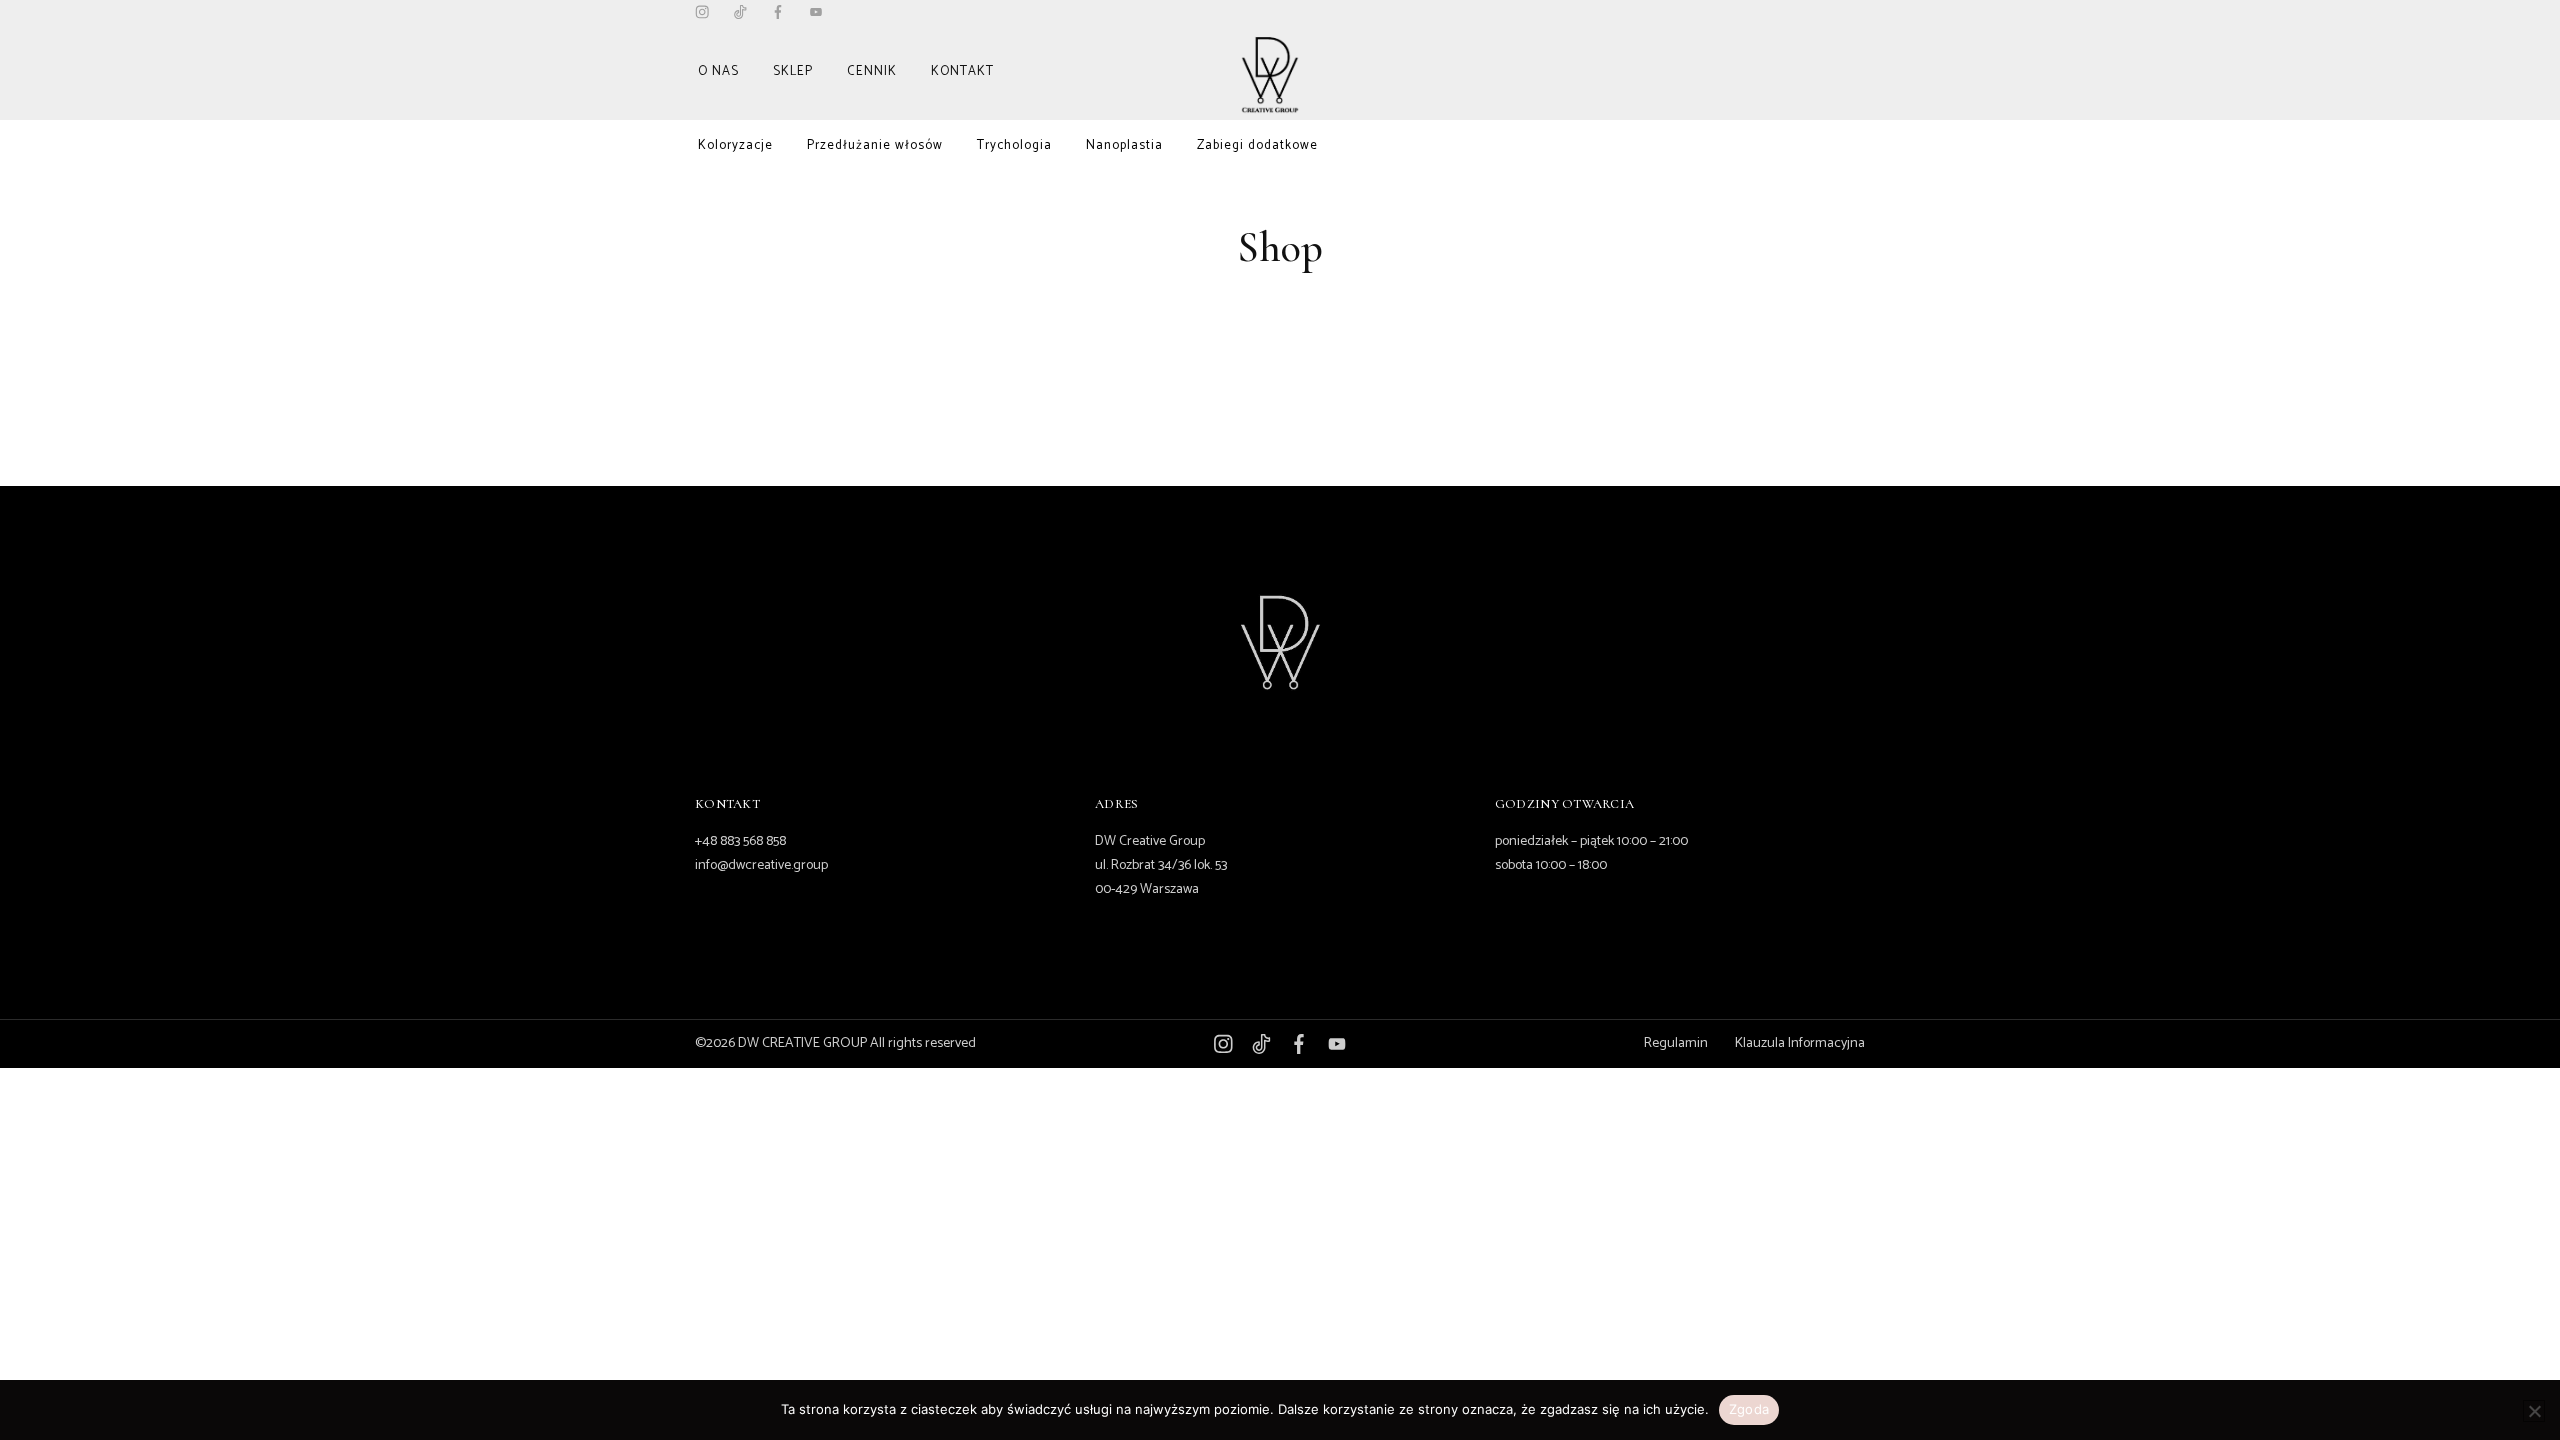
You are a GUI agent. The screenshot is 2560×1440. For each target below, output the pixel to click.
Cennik (872, 71)
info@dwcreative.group (761, 865)
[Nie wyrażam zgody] (2534, 1411)
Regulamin (1676, 1043)
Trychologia (1014, 145)
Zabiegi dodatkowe (1257, 145)
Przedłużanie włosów (875, 145)
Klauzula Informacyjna (1800, 1043)
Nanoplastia (1124, 145)
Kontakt (962, 71)
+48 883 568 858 (740, 841)
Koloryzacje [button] (735, 145)
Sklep (793, 71)
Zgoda (1749, 1409)
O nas (718, 71)
